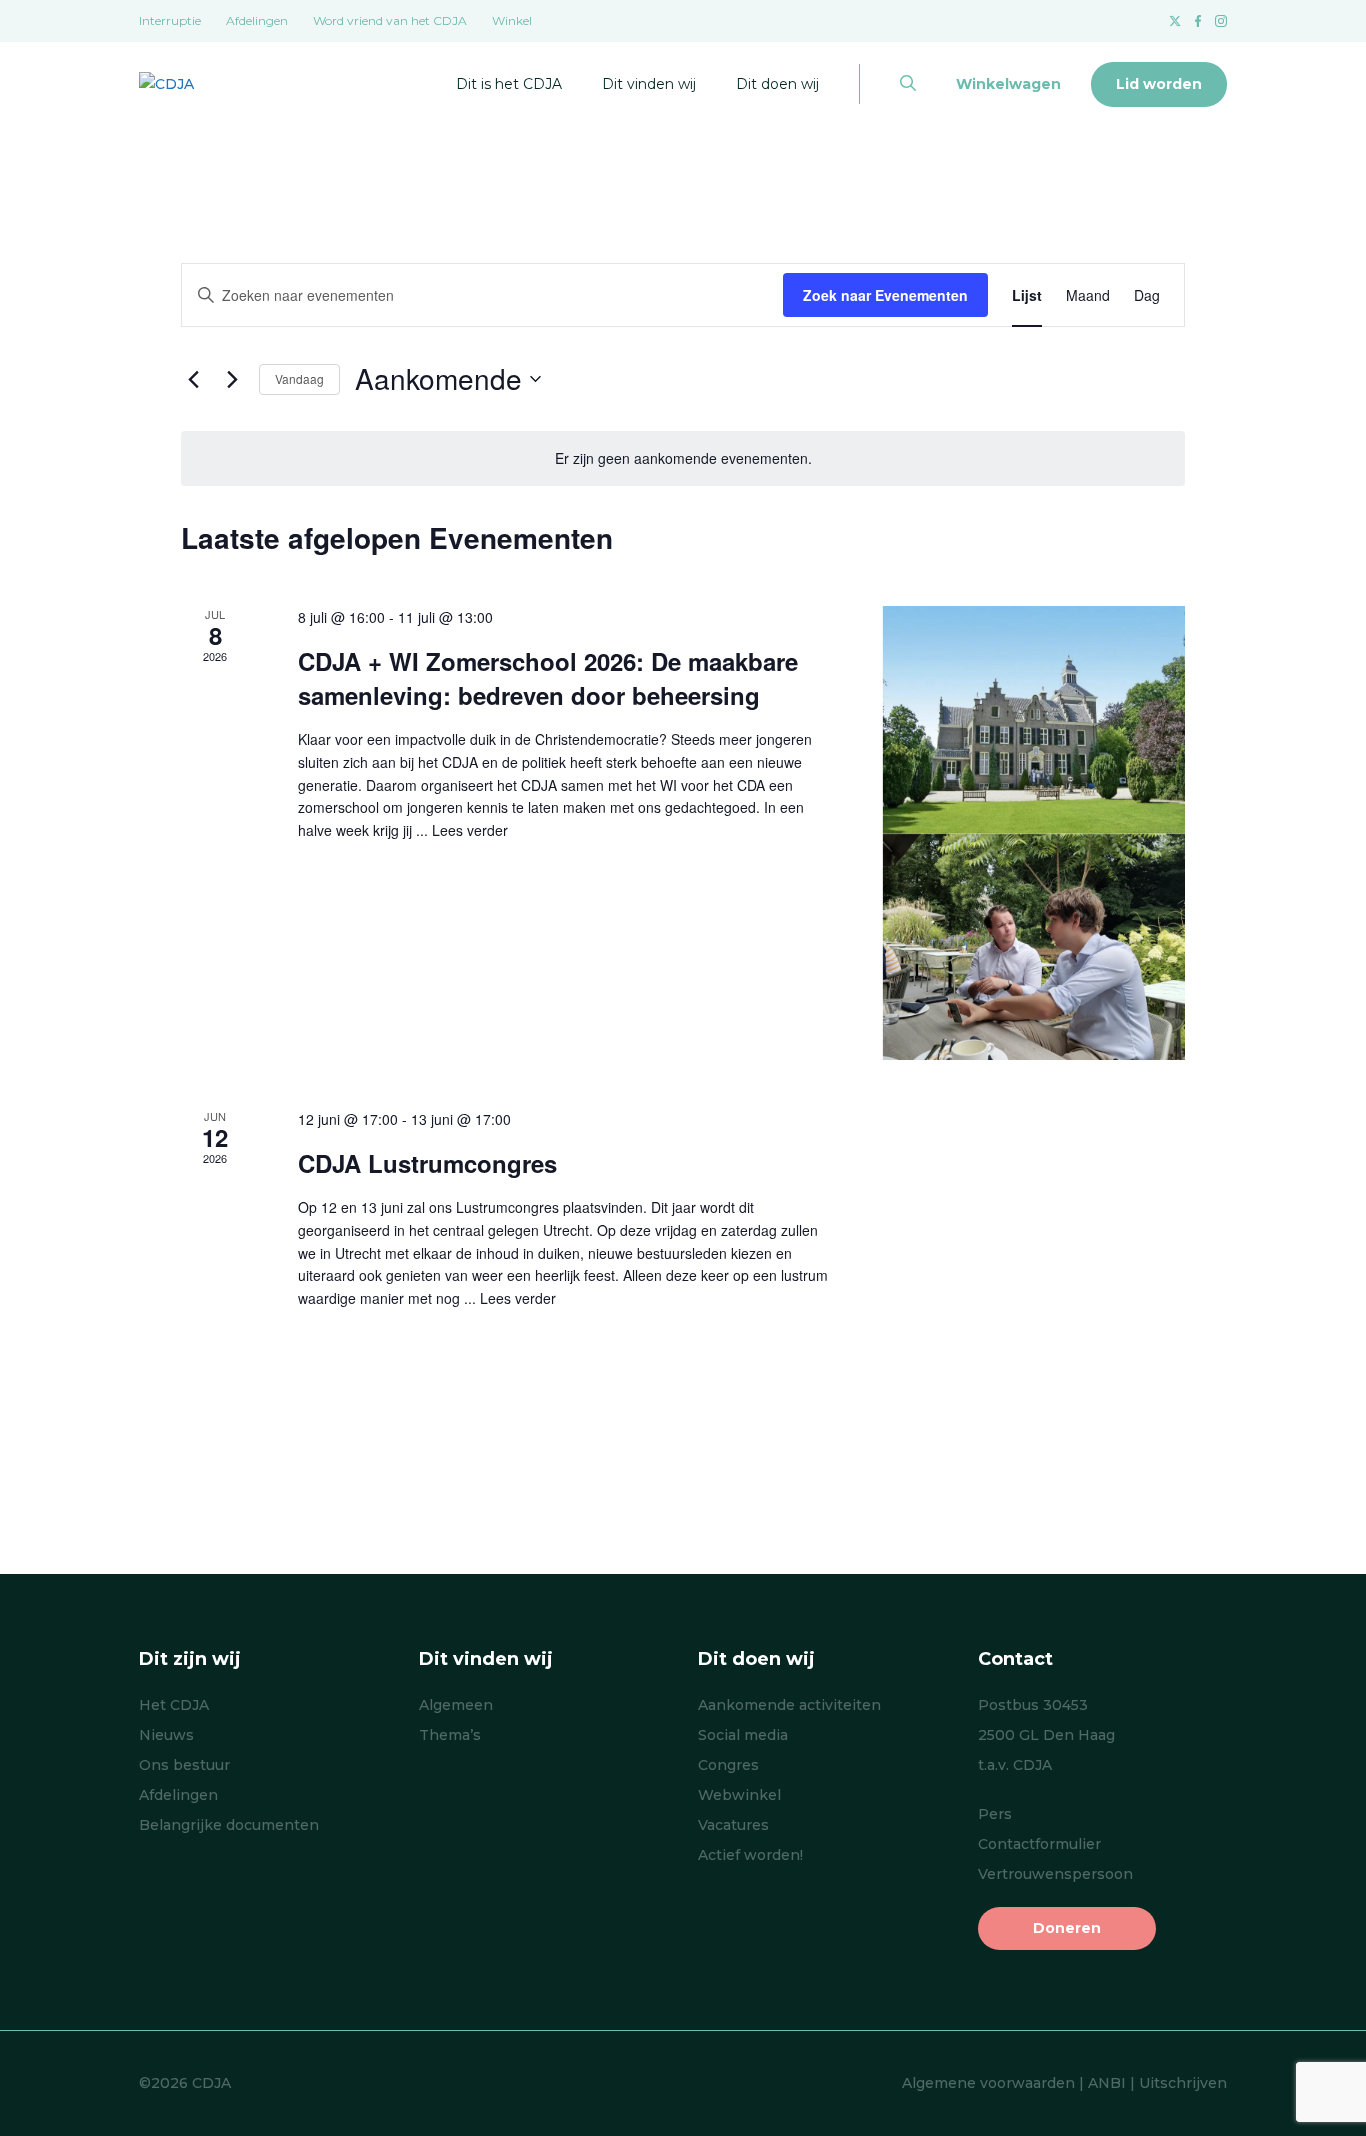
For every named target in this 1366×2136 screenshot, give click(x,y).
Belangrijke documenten (229, 1825)
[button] (908, 84)
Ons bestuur (184, 1765)
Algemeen (456, 1705)
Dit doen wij (777, 84)
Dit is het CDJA (509, 84)
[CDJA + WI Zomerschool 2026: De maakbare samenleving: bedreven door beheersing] (1033, 833)
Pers (995, 1814)
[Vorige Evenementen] (193, 379)
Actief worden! (750, 1855)
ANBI (1107, 2083)
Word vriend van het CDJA (390, 20)
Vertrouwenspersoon (1055, 1874)
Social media (743, 1735)
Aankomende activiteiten (789, 1705)
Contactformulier (1039, 1844)
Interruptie (170, 20)
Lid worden (1159, 84)
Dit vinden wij (649, 84)
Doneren (1067, 1928)
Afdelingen (257, 20)
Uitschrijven (1183, 2083)
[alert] (683, 458)
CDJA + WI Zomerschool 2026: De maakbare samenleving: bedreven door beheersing (548, 678)
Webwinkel (739, 1795)
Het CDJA (174, 1705)
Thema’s (450, 1735)
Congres (728, 1765)
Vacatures (733, 1825)
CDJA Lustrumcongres (427, 1163)
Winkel (512, 20)
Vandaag (299, 378)
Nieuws (166, 1735)
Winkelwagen (1008, 84)
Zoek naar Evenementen (885, 295)
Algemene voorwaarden (988, 2083)
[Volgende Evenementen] (232, 379)
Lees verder (470, 830)
